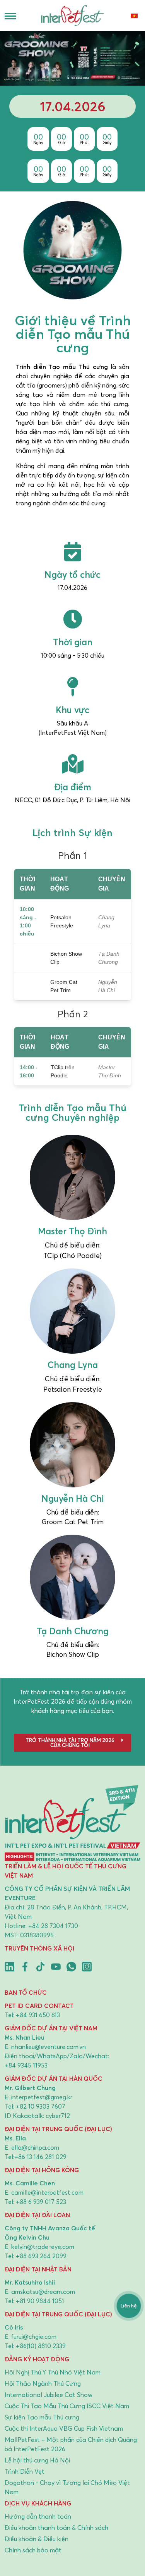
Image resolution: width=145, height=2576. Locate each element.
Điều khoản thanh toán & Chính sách (56, 2528)
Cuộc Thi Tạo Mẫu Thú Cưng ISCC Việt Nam (67, 2406)
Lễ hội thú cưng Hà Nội (37, 2460)
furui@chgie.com (34, 2336)
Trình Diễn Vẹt (25, 2471)
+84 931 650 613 (38, 2015)
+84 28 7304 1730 (53, 1926)
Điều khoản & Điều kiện (37, 2539)
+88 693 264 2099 (41, 2256)
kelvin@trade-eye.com (43, 2247)
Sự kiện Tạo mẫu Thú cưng (42, 2417)
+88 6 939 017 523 (41, 2202)
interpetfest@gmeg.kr (42, 2097)
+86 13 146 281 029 (40, 2157)
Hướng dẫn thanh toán (38, 2516)
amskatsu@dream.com (43, 2292)
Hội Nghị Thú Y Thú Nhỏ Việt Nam (53, 2372)
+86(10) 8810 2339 (41, 2346)
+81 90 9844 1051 (40, 2301)
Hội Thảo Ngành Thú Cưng (43, 2383)
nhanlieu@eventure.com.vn (49, 2047)
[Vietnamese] (134, 16)
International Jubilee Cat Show (49, 2395)
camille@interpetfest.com (47, 2192)
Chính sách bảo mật (33, 2550)
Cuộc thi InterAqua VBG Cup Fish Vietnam (64, 2428)
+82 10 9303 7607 (41, 2106)
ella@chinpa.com (35, 2147)
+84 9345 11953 (26, 2065)
